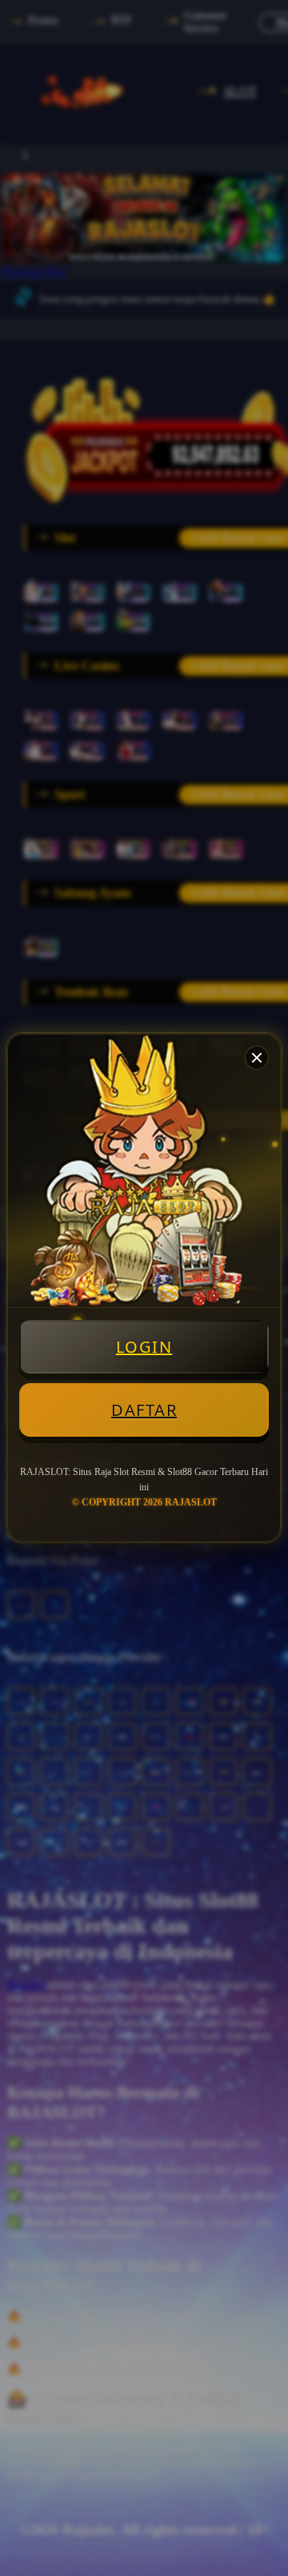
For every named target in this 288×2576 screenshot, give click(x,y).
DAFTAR (144, 1410)
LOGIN (144, 1347)
